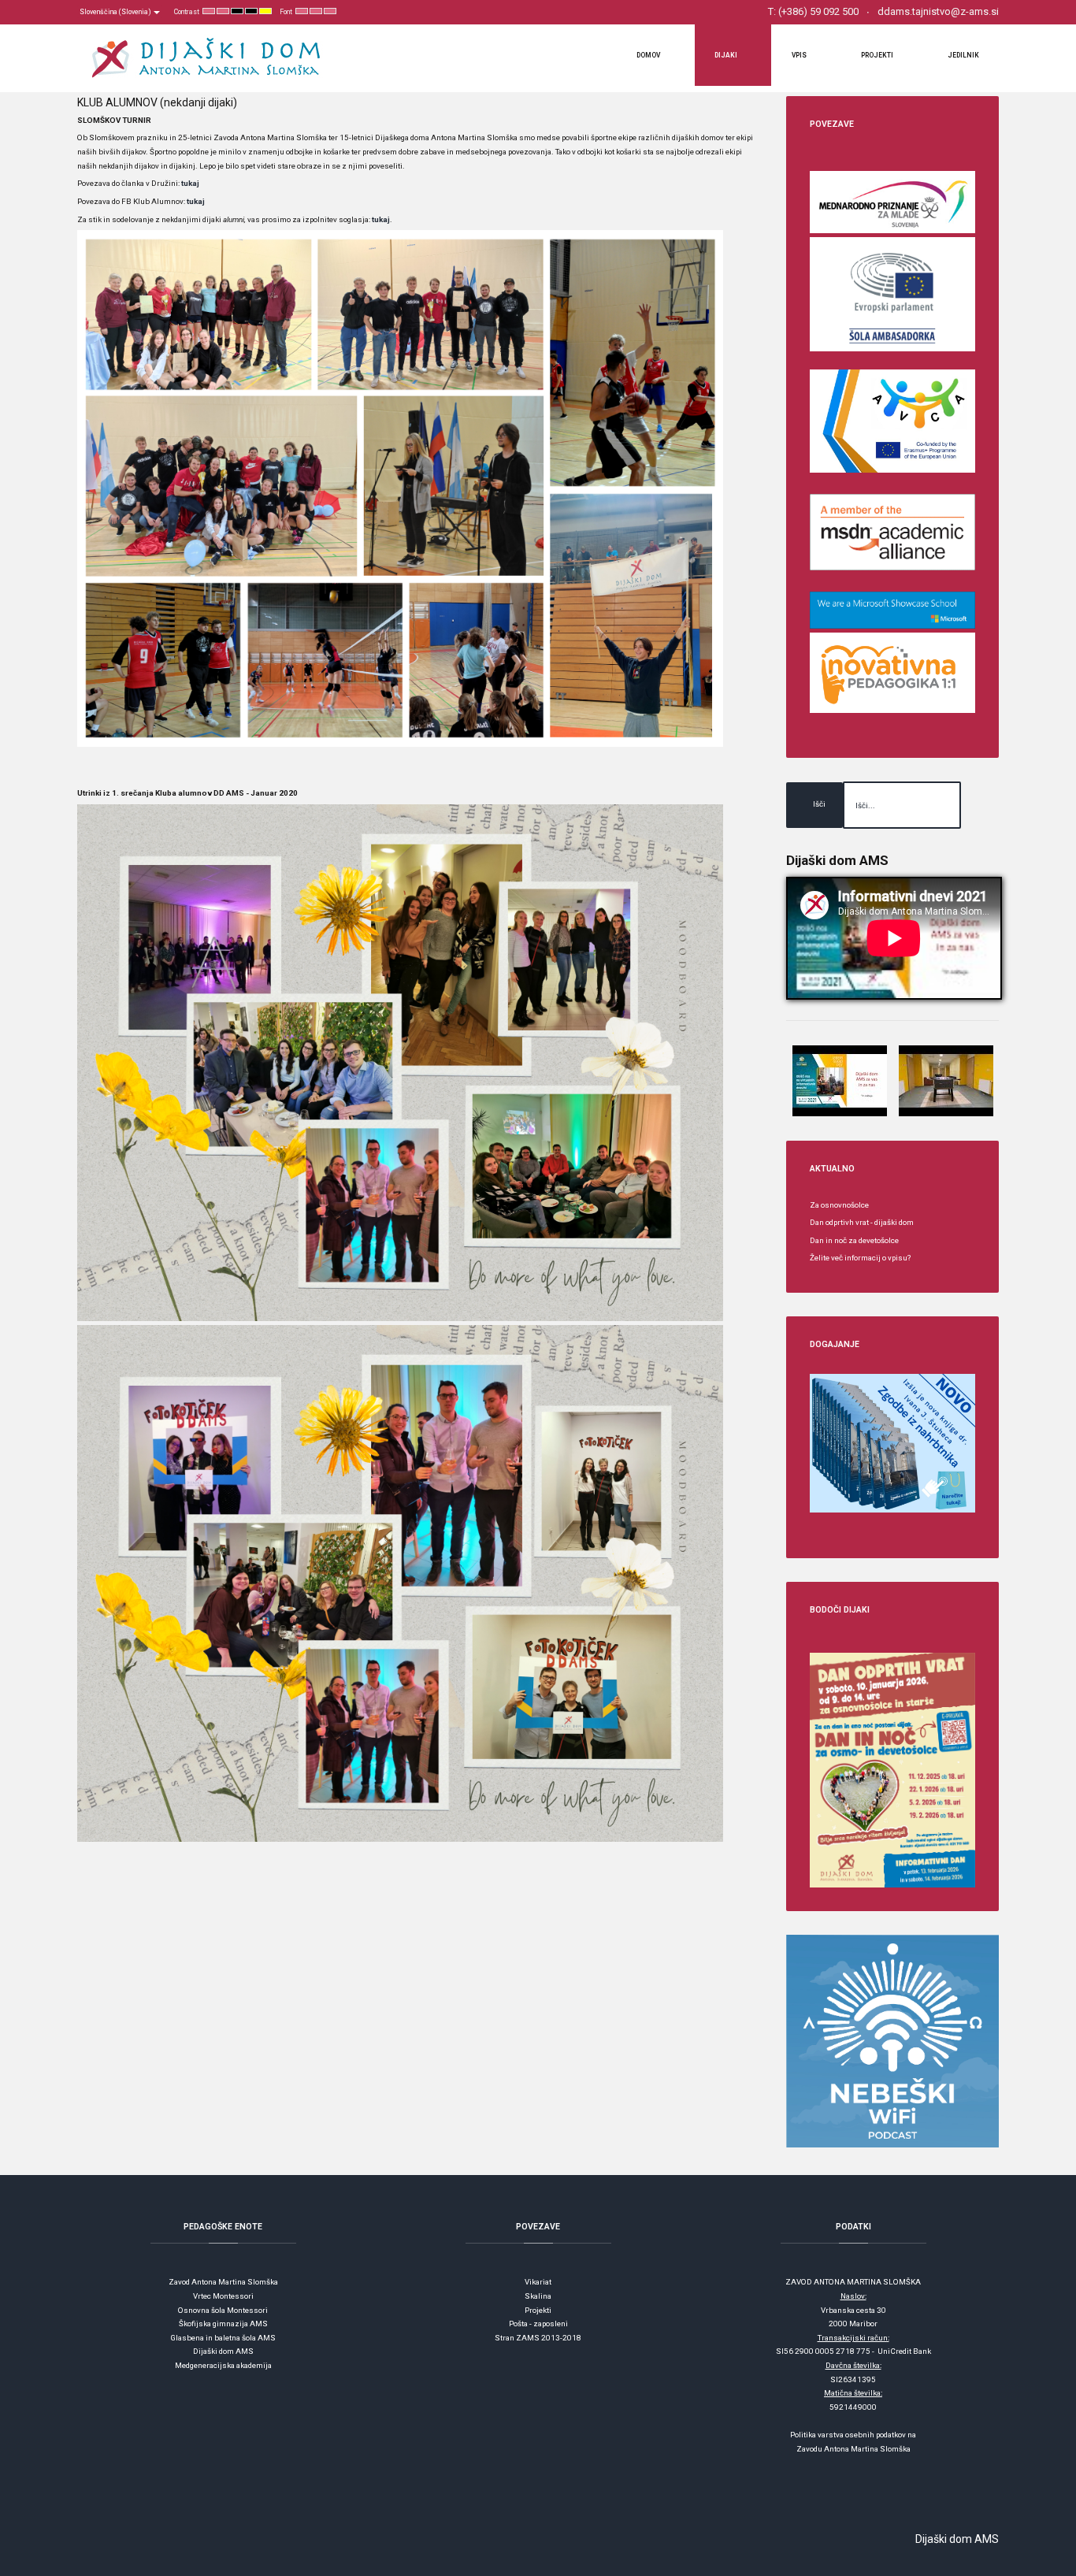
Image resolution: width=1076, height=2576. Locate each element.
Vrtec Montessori (223, 2296)
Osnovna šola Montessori (223, 2310)
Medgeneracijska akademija (223, 2365)
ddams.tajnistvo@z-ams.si (938, 11)
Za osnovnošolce (839, 1205)
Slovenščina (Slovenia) (116, 12)
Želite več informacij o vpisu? (860, 1258)
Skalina (538, 2296)
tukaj (190, 183)
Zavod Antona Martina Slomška (223, 2282)
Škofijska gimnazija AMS (223, 2324)
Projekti (538, 2310)
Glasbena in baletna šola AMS (223, 2338)
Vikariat (538, 2282)
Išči (819, 804)
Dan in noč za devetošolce (854, 1240)
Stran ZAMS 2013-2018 (538, 2338)
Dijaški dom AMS (223, 2351)
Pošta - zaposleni (538, 2324)
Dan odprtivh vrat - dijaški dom (862, 1222)
